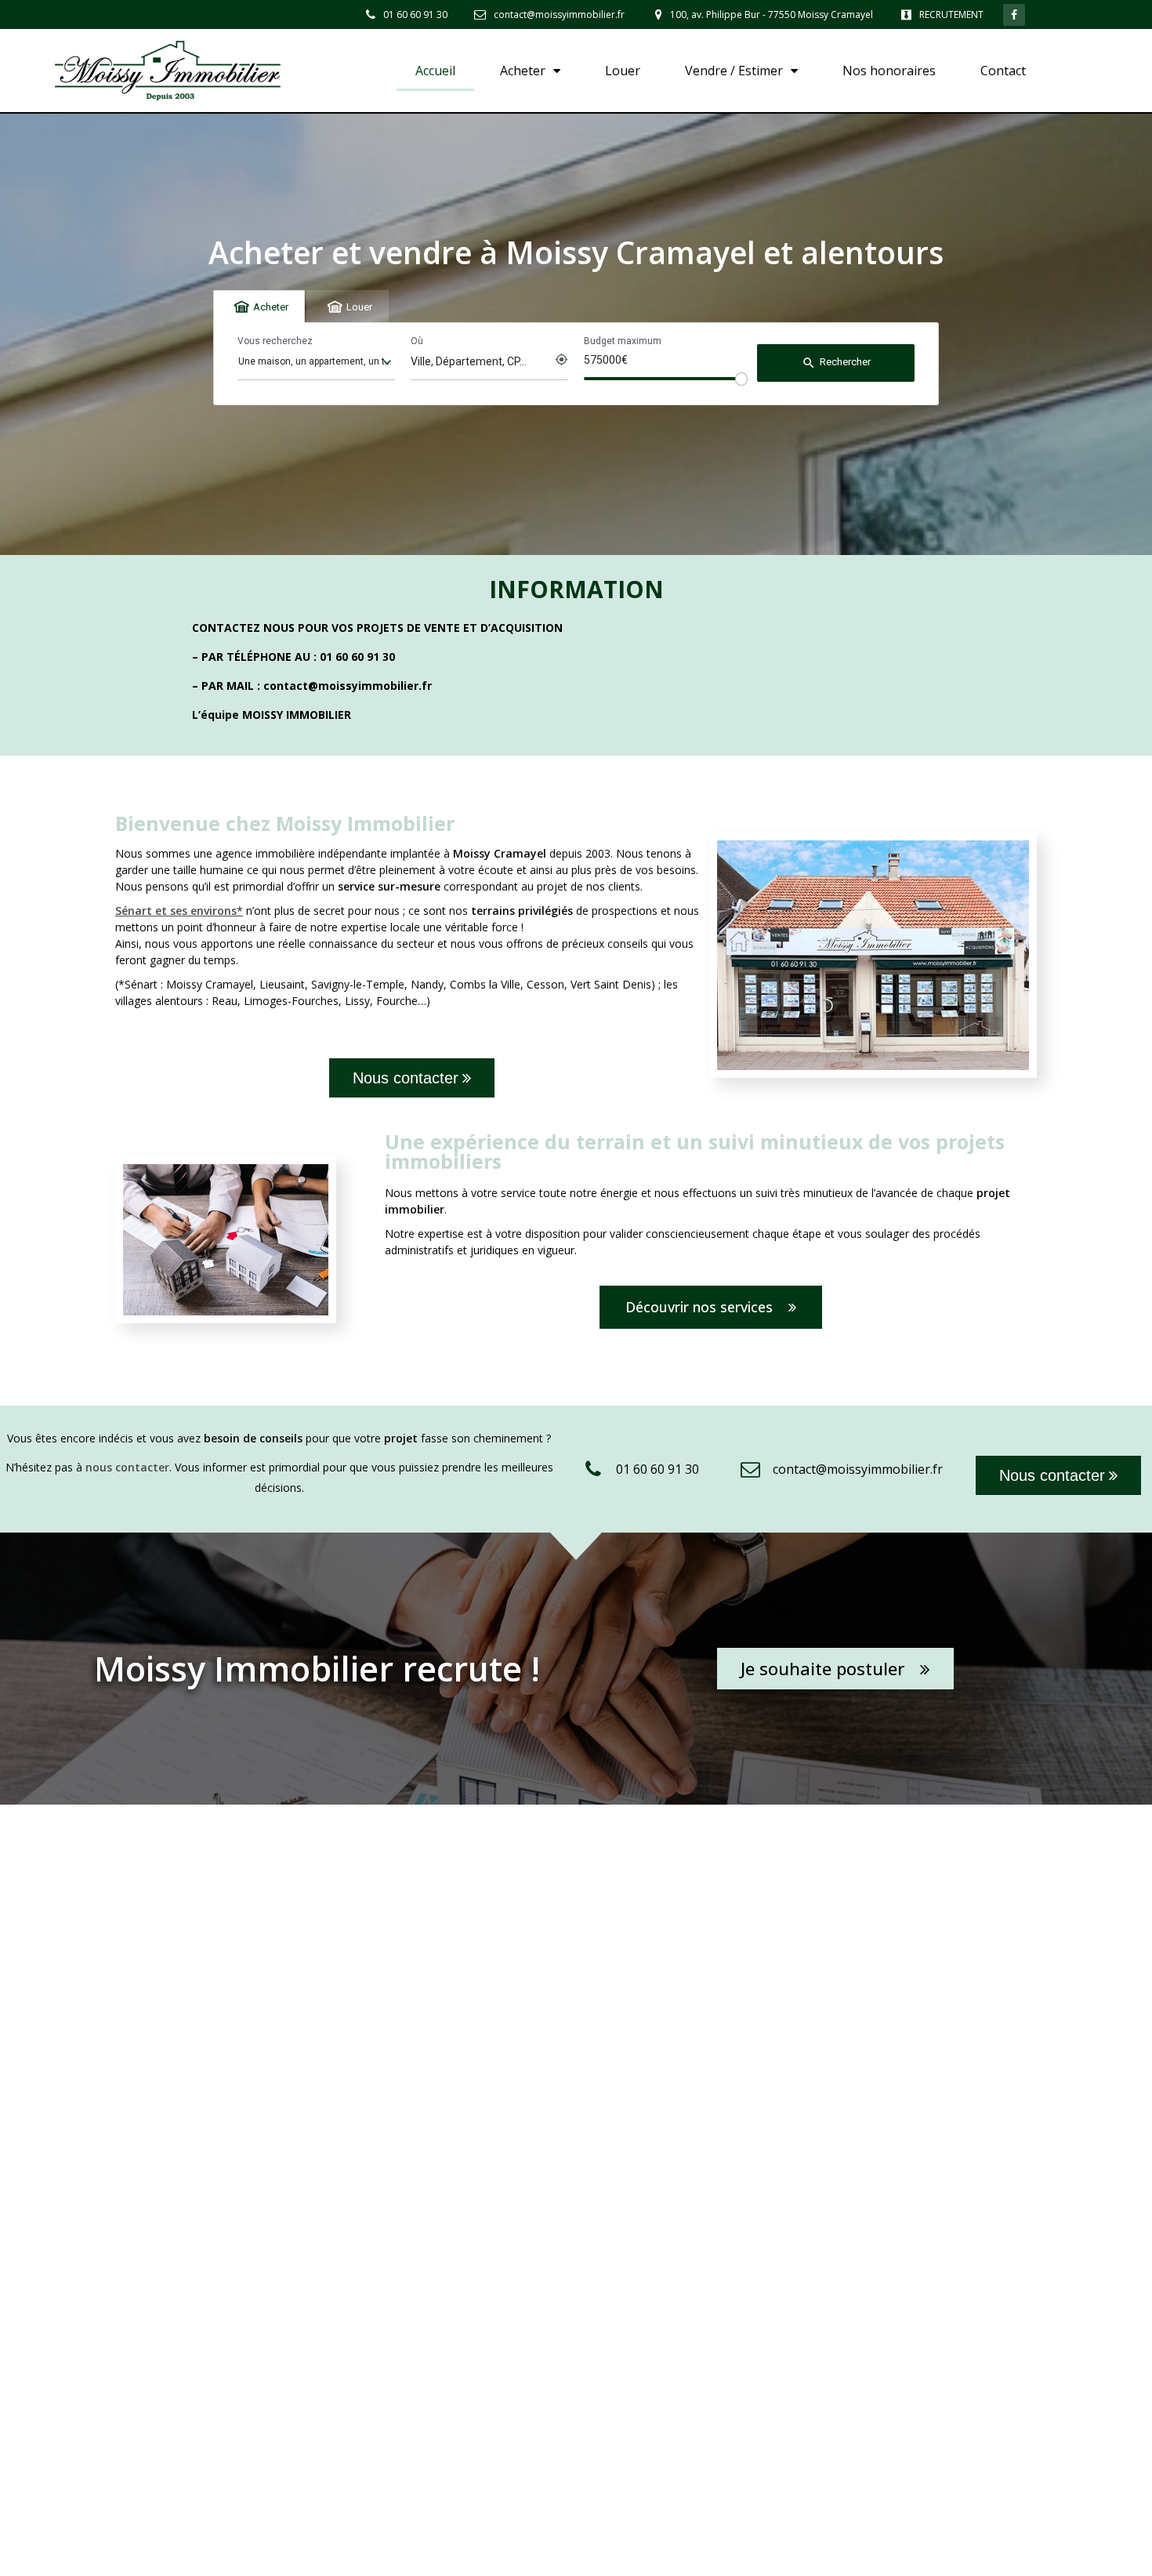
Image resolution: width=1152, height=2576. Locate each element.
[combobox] (316, 362)
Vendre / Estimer (734, 71)
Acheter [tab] (271, 307)
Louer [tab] (359, 307)
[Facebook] (1014, 15)
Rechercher (836, 363)
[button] (412, 1078)
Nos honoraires (889, 71)
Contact (1003, 71)
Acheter (523, 71)
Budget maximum (623, 341)
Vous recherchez (275, 341)
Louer (623, 71)
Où (417, 341)
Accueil (435, 71)
